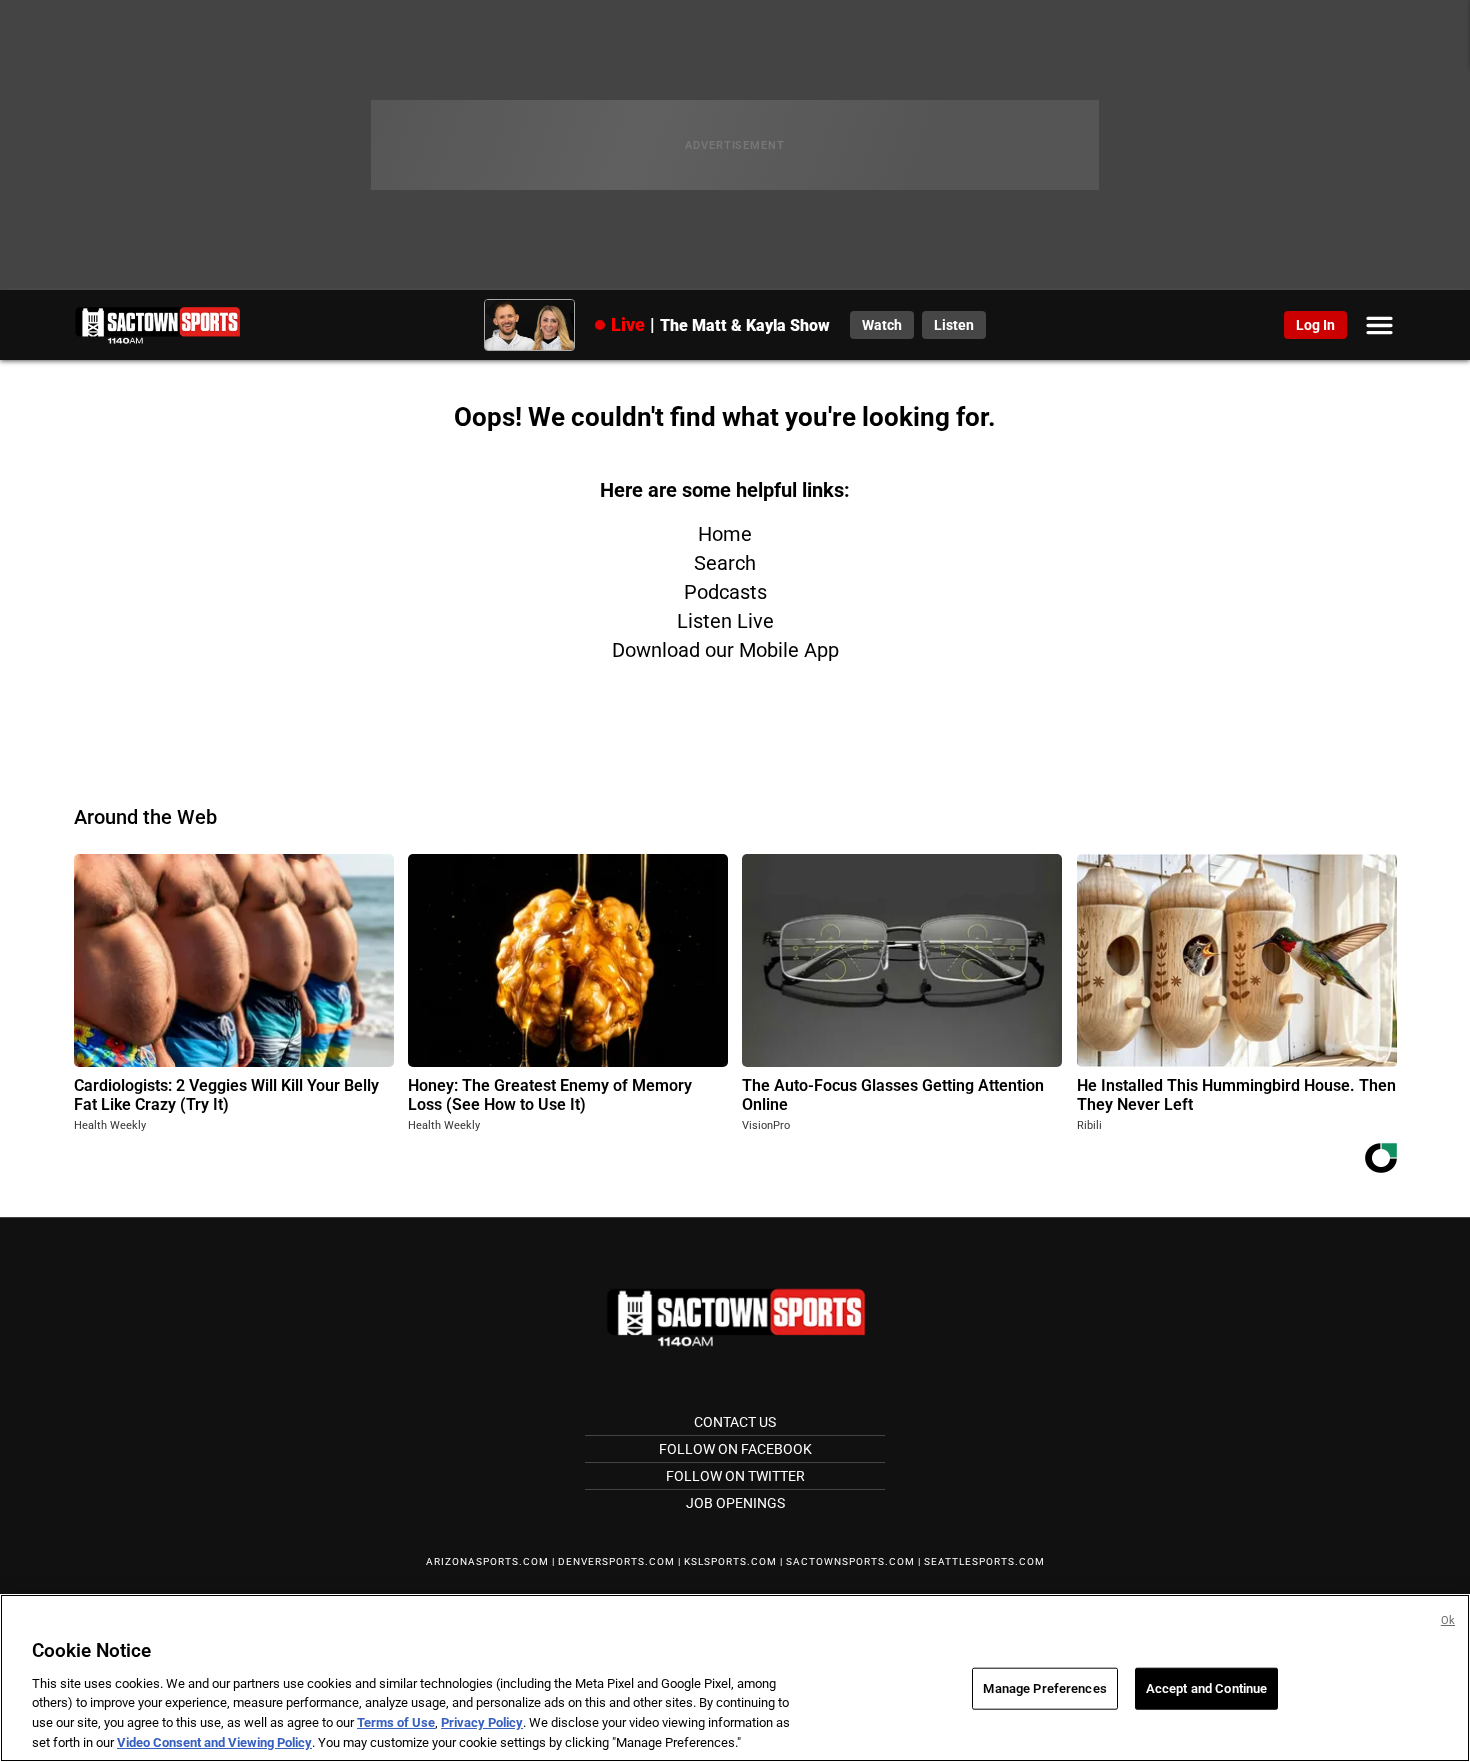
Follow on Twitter (735, 1476)
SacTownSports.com (850, 1561)
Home (725, 534)
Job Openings (735, 1503)
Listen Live (725, 621)
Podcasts (725, 592)
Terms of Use (396, 1722)
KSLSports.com (730, 1561)
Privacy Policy (482, 1722)
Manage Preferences (1044, 1688)
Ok (1448, 1620)
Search (725, 563)
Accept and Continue (1206, 1688)
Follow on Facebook (735, 1449)
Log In (1315, 325)
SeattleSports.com (984, 1561)
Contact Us (735, 1422)
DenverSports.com (616, 1561)
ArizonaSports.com (487, 1561)
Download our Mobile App (725, 650)
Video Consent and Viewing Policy (214, 1741)
